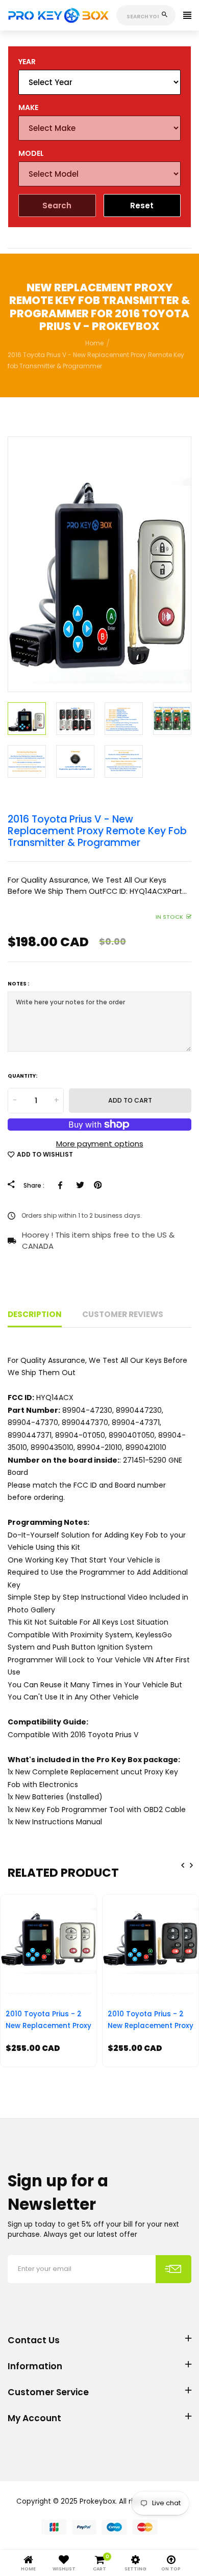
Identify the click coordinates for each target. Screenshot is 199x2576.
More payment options (100, 1144)
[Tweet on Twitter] (80, 1185)
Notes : (18, 984)
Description (35, 1314)
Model (31, 153)
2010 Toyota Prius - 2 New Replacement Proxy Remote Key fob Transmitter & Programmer (48, 2022)
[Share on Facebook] (62, 1185)
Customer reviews (123, 1314)
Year (27, 62)
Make (28, 107)
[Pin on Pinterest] (98, 1185)
